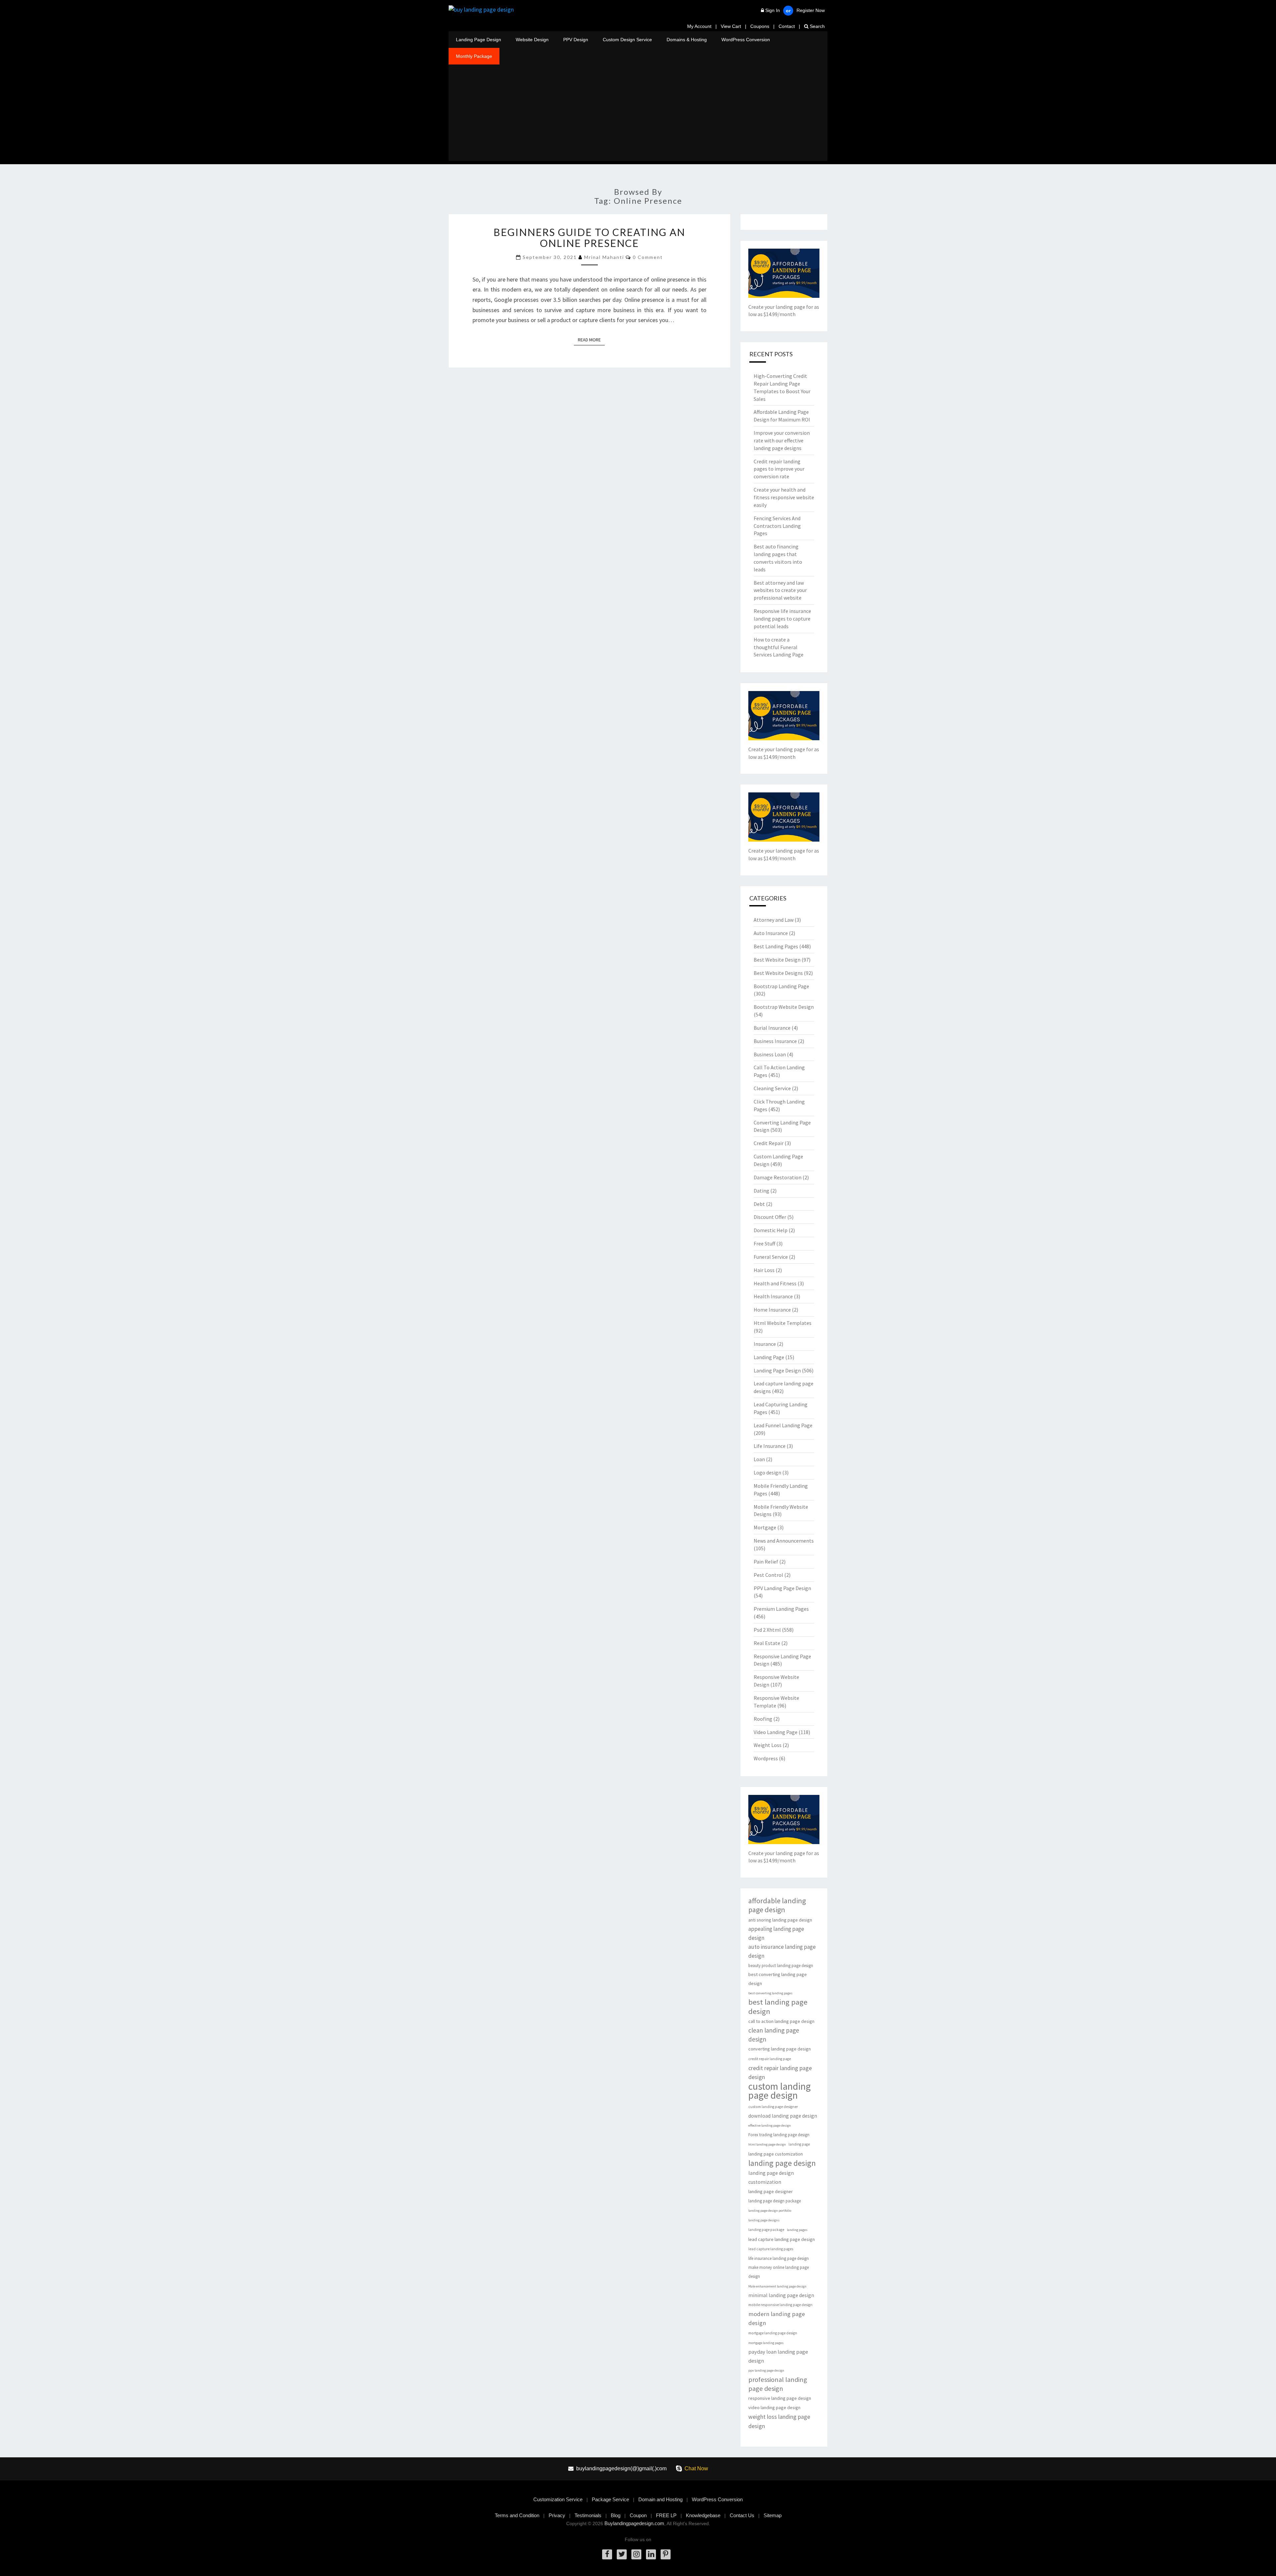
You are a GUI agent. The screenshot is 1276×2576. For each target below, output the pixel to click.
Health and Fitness (775, 1283)
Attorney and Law (774, 920)
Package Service (610, 2499)
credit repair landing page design (780, 2072)
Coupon (638, 2515)
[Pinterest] (666, 2554)
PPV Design (576, 40)
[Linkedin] (651, 2554)
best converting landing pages (770, 1993)
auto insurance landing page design (782, 1951)
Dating (761, 1191)
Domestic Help (771, 1230)
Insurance (765, 1344)
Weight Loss (768, 1745)
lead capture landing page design (782, 2239)
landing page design (782, 2163)
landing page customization (776, 2154)
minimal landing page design (781, 2295)
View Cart (731, 26)
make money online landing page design (779, 2272)
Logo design (767, 1472)
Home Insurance (772, 1310)
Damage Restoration (778, 1177)
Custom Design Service (627, 40)
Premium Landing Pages (781, 1609)
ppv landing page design (766, 2370)
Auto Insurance (771, 933)
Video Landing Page (776, 1732)
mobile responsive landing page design (780, 2305)
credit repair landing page (770, 2059)
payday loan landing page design (778, 2356)
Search (817, 26)
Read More (591, 340)
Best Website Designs (778, 973)
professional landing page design (778, 2384)
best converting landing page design (778, 1979)
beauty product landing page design (781, 1966)
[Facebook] (607, 2554)
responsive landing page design (780, 2398)
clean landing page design (774, 2035)
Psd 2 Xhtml (767, 1630)
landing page (799, 2144)
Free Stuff (764, 1243)
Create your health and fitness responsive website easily (784, 497)
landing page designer (771, 2191)
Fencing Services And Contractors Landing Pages (777, 526)
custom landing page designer (773, 2107)
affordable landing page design (777, 1905)
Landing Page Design (478, 40)
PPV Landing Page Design (782, 1588)
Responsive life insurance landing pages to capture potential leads (782, 619)
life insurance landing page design (779, 2258)
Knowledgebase (703, 2515)
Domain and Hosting (660, 2499)
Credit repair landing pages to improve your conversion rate (779, 469)
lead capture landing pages (771, 2249)
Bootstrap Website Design (784, 1007)
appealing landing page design (776, 1933)
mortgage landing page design (773, 2333)
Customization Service (558, 2499)
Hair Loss (764, 1270)
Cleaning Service (772, 1088)
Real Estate (767, 1643)
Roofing (763, 1719)
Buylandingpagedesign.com (634, 2523)
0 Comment (648, 257)
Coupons (760, 26)
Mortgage (765, 1527)
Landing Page (769, 1357)
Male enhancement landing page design (777, 2286)
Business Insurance (775, 1041)
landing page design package (775, 2201)
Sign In (773, 10)
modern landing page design (777, 2318)
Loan (759, 1459)
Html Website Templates (783, 1323)
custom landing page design (780, 2091)
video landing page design (774, 2407)
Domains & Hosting (687, 40)
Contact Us (742, 2515)
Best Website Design (777, 960)
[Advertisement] (638, 114)
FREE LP (666, 2515)
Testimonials (588, 2515)
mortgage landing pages (766, 2343)
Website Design (532, 40)
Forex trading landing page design (779, 2135)
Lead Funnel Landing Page (783, 1425)
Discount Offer (770, 1217)
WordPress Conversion (746, 40)
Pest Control (768, 1575)
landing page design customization (771, 2177)
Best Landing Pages (776, 946)
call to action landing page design (781, 2021)
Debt (759, 1204)
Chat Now (696, 2468)
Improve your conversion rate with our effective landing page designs (782, 440)
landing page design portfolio (770, 2211)
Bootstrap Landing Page (781, 986)
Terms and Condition (517, 2515)
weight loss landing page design (779, 2421)
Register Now (811, 10)
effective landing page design (770, 2125)
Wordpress (766, 1758)
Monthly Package (474, 56)
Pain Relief (766, 1562)
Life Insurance (770, 1446)
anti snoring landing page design (780, 1920)
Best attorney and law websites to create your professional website (780, 590)
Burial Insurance (772, 1028)
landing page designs (764, 2220)
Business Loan (770, 1054)
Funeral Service (771, 1257)
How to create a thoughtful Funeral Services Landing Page (779, 647)
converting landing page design (780, 2049)
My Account (699, 26)
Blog (616, 2515)
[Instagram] (636, 2554)
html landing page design (767, 2144)
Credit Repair (769, 1143)
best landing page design (778, 2007)
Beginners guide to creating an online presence (589, 237)
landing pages (797, 2230)
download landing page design (783, 2116)
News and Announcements (784, 1541)
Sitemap (773, 2515)
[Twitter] (622, 2554)
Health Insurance (773, 1296)
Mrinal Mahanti (604, 257)
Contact (787, 26)
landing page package (766, 2230)
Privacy (557, 2515)
